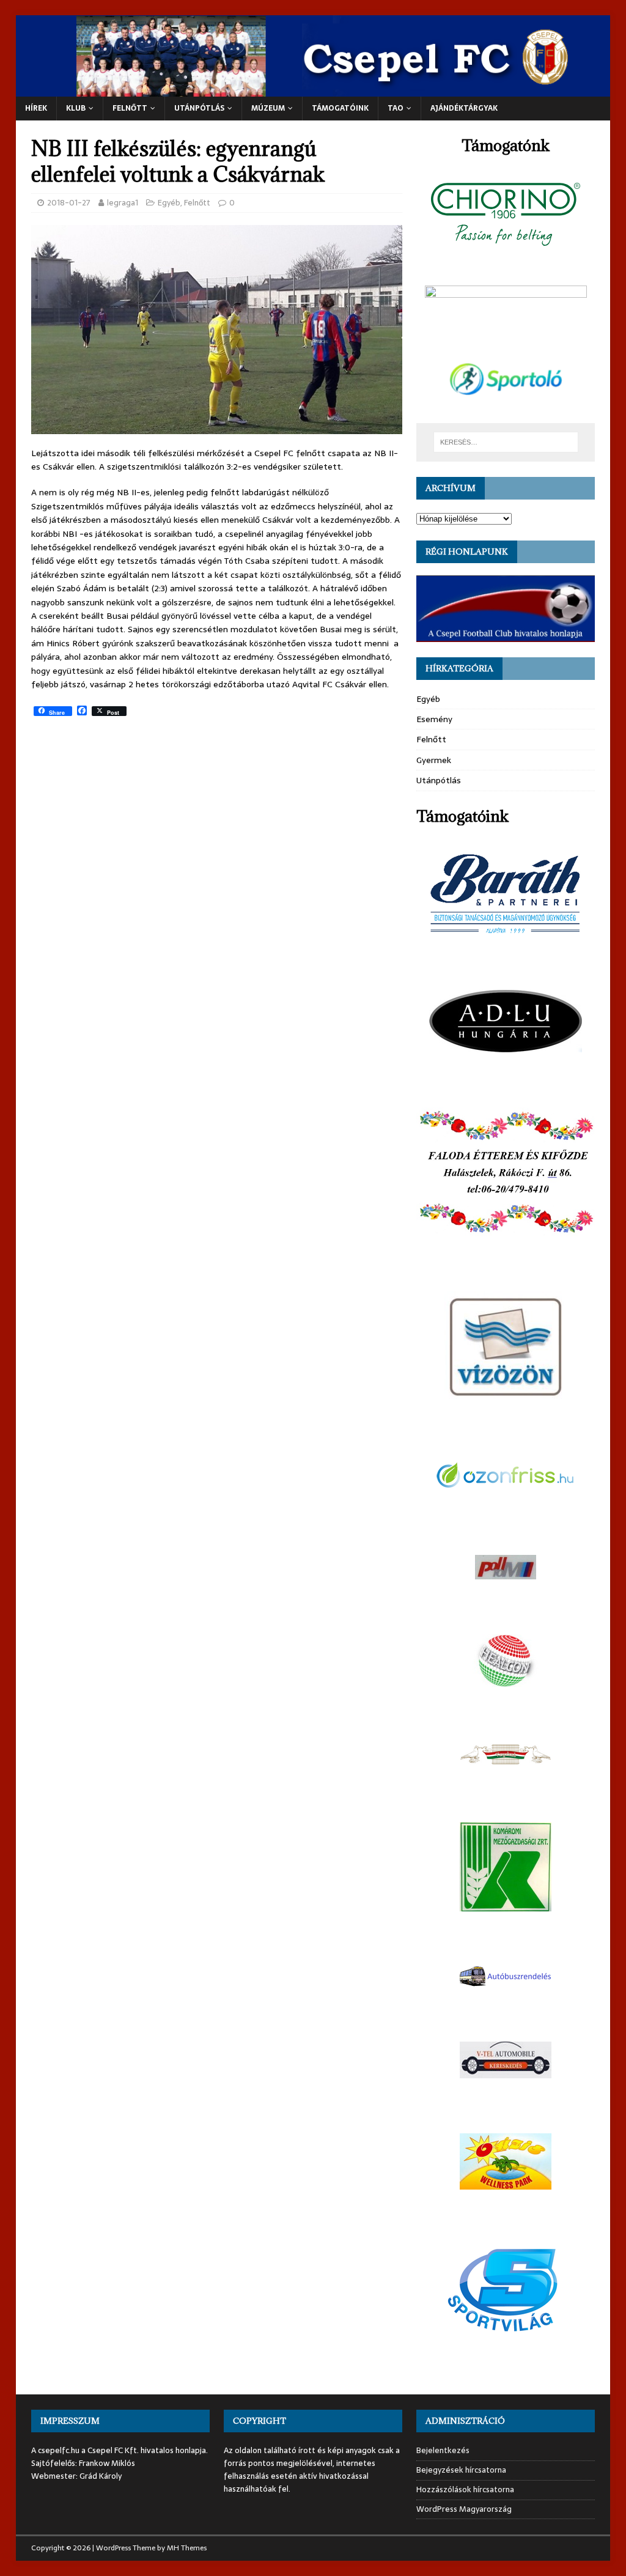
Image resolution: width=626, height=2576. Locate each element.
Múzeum (268, 108)
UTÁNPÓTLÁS (199, 108)
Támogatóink (340, 108)
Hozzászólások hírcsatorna (465, 2489)
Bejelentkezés (443, 2451)
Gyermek (434, 760)
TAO (396, 108)
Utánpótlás (439, 780)
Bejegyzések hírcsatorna (461, 2470)
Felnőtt (130, 108)
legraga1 (123, 203)
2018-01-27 (69, 203)
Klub (76, 108)
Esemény (434, 719)
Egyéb (169, 203)
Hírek (36, 108)
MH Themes (187, 2548)
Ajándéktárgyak (464, 108)
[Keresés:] (506, 442)
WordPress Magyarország (464, 2509)
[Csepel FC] (313, 90)
